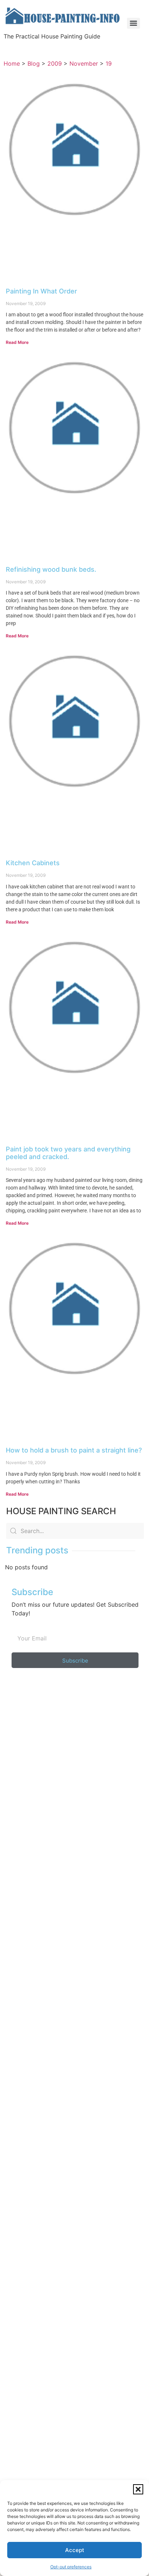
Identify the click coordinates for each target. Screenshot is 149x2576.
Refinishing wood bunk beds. (51, 569)
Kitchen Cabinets (33, 863)
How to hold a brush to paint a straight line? (74, 1450)
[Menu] (133, 23)
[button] (138, 2489)
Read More (17, 342)
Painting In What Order (41, 291)
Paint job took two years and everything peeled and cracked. (68, 1153)
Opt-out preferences (71, 2567)
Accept (75, 2550)
